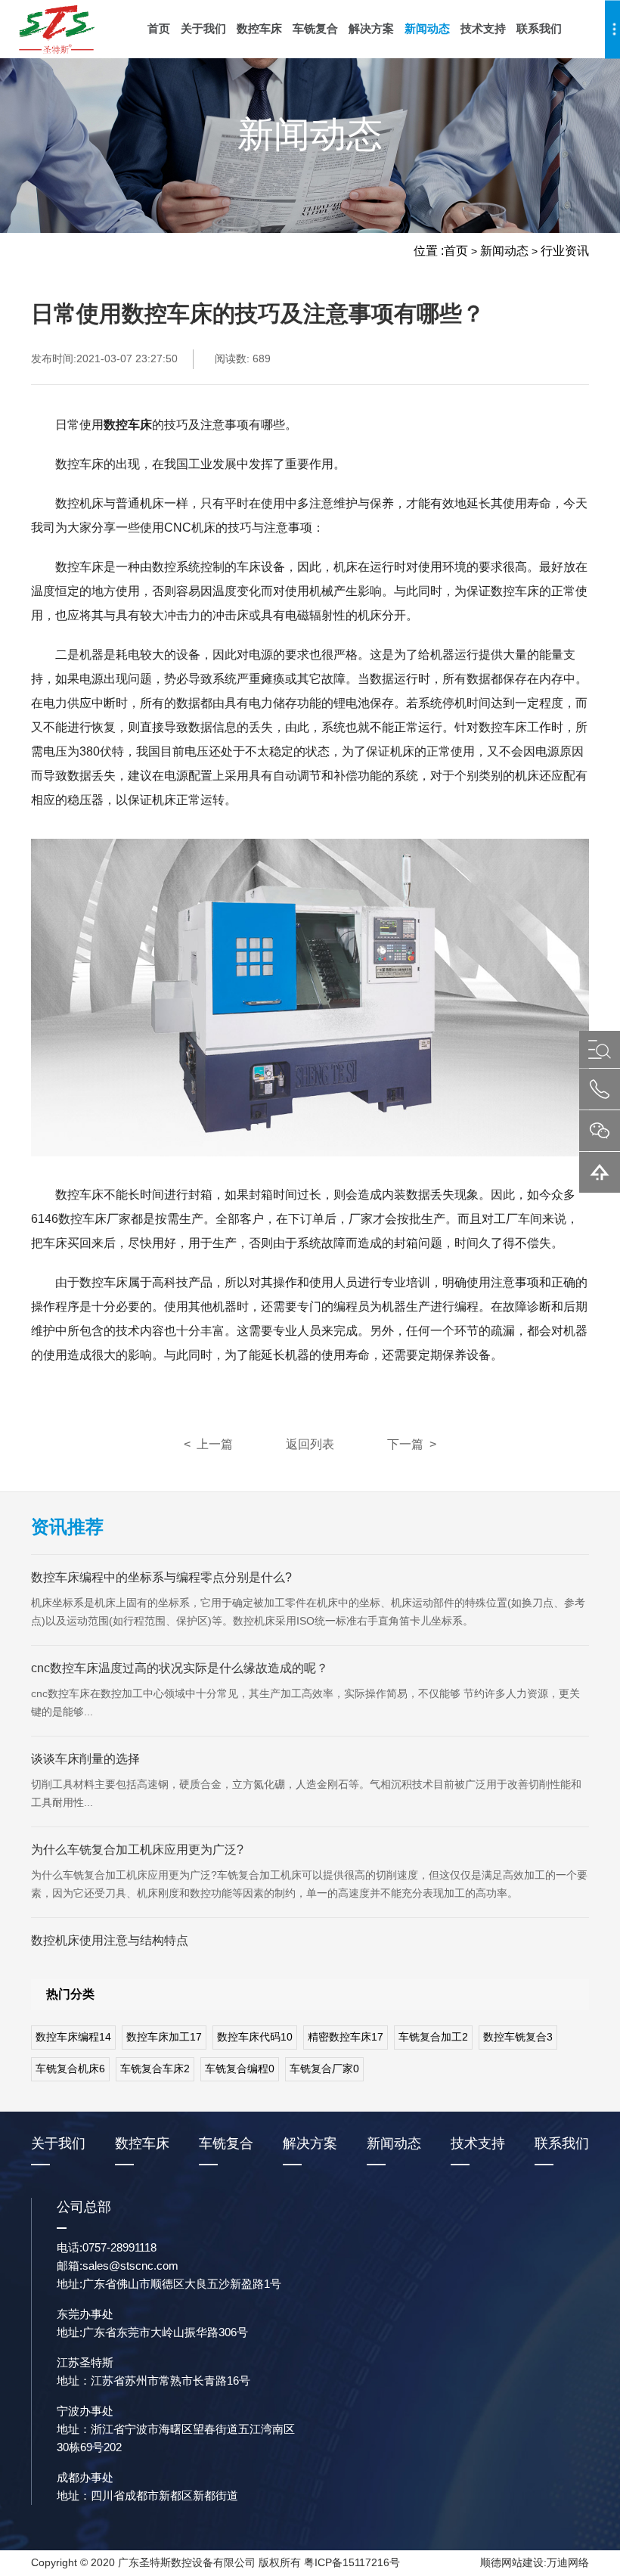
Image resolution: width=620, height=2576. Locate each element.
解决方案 (371, 28)
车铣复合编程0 (240, 2069)
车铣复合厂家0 (324, 2069)
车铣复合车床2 (155, 2069)
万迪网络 (568, 2562)
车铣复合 (315, 28)
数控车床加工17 (164, 2037)
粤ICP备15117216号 (352, 2562)
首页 (159, 28)
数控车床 (259, 28)
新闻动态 (427, 28)
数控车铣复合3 (518, 2037)
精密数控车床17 (346, 2037)
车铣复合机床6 (70, 2069)
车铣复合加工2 (433, 2037)
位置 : (429, 251)
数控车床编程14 (73, 2037)
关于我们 (203, 28)
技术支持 (483, 28)
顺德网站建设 (512, 2562)
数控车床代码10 (255, 2037)
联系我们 (539, 28)
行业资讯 (565, 251)
